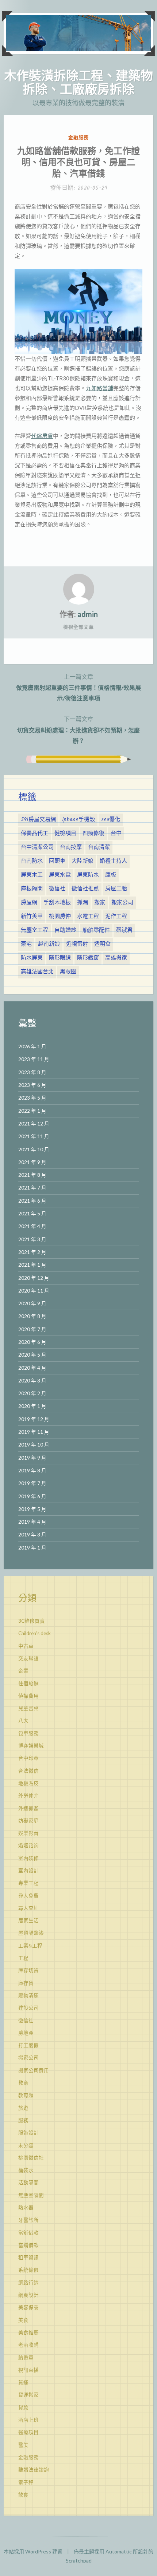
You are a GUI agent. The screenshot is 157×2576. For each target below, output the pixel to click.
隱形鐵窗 (88, 958)
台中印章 (28, 1758)
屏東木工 (32, 875)
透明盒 (102, 944)
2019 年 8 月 (32, 1471)
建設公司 (28, 2008)
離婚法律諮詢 (34, 2470)
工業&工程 (30, 1946)
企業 (23, 1671)
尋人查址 (28, 1908)
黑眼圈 (68, 972)
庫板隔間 (32, 889)
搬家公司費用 (34, 2070)
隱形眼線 (60, 958)
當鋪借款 (28, 2245)
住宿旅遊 (28, 1683)
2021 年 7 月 (32, 1188)
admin (88, 614)
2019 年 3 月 (32, 1535)
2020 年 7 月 (32, 1329)
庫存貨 (26, 1983)
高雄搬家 (116, 958)
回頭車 (57, 861)
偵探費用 (28, 1696)
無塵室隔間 (31, 2195)
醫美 (23, 2445)
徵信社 (57, 889)
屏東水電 (60, 875)
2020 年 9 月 (32, 1303)
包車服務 (28, 1733)
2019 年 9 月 (32, 1458)
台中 (116, 834)
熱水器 (26, 2208)
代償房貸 (42, 436)
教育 (23, 2083)
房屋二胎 (116, 889)
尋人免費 (28, 1896)
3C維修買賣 (32, 1621)
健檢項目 (65, 834)
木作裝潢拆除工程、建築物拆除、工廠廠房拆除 (78, 82)
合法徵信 (28, 1771)
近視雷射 (77, 944)
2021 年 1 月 (32, 1265)
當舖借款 (28, 2233)
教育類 (26, 2095)
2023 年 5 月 (32, 1098)
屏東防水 (88, 875)
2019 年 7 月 (32, 1483)
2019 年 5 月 (32, 1509)
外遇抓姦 (28, 1808)
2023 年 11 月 (34, 1059)
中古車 (26, 1646)
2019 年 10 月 (34, 1445)
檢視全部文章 (78, 627)
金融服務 (78, 137)
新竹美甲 (32, 917)
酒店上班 (28, 2420)
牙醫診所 (28, 2220)
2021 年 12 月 (34, 1124)
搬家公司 (122, 903)
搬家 (100, 903)
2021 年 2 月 (32, 1252)
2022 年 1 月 (32, 1111)
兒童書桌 (28, 1708)
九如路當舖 (99, 388)
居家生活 (28, 1920)
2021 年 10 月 (34, 1149)
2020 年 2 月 (32, 1393)
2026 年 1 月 (32, 1046)
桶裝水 (26, 2170)
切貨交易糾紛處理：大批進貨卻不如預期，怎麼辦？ (78, 729)
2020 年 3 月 (32, 1381)
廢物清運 (28, 1995)
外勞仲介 (28, 1796)
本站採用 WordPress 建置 (33, 2551)
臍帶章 (26, 2358)
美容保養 (28, 2307)
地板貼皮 (28, 1783)
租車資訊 (28, 2258)
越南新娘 (49, 944)
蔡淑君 (124, 930)
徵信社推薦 (85, 889)
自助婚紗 (65, 930)
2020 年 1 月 (32, 1406)
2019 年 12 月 (34, 1419)
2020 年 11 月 (34, 1291)
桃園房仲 (60, 917)
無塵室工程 (35, 930)
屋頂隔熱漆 (31, 1933)
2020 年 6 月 (32, 1342)
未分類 (26, 2145)
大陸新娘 (83, 861)
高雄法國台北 (37, 972)
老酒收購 (28, 2345)
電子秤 (26, 2482)
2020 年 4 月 (32, 1368)
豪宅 (26, 944)
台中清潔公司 (37, 847)
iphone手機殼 (78, 820)
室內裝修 (28, 1858)
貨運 (23, 2382)
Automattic (119, 2551)
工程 (23, 1958)
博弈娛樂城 (31, 1746)
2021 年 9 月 (32, 1162)
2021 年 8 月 (32, 1175)
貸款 (23, 2407)
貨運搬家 (28, 2395)
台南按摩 (71, 847)
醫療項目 (28, 2432)
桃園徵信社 (31, 2158)
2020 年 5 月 (32, 1355)
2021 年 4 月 (32, 1226)
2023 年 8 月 (32, 1072)
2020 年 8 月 (32, 1316)
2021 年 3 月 (32, 1239)
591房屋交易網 (38, 820)
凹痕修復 (93, 834)
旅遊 (23, 2108)
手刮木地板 (57, 903)
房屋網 (29, 903)
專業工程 (28, 1883)
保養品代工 (35, 834)
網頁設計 (28, 2295)
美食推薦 (28, 2332)
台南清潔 (99, 847)
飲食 (23, 2495)
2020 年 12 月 (34, 1278)
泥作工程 (116, 917)
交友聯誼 (28, 1658)
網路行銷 (28, 2283)
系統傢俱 (28, 2270)
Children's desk (35, 1633)
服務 (23, 2120)
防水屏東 (32, 958)
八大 (23, 1721)
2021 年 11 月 (34, 1136)
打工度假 (28, 2045)
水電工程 (88, 917)
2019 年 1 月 (32, 1548)
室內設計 (28, 1871)
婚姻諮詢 (28, 1845)
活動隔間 (28, 2183)
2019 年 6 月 (32, 1496)
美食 (23, 2320)
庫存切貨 (28, 1970)
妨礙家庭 (28, 1821)
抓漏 (83, 903)
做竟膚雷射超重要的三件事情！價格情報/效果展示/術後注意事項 (78, 687)
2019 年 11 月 (34, 1432)
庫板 (111, 875)
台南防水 (32, 861)
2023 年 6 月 (32, 1085)
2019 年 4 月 (32, 1522)
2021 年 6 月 (32, 1201)
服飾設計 (28, 2133)
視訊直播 (28, 2370)
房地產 (26, 2033)
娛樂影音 (28, 1833)
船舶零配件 (96, 930)
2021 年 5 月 (32, 1214)
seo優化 (111, 820)
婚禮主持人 (113, 861)
